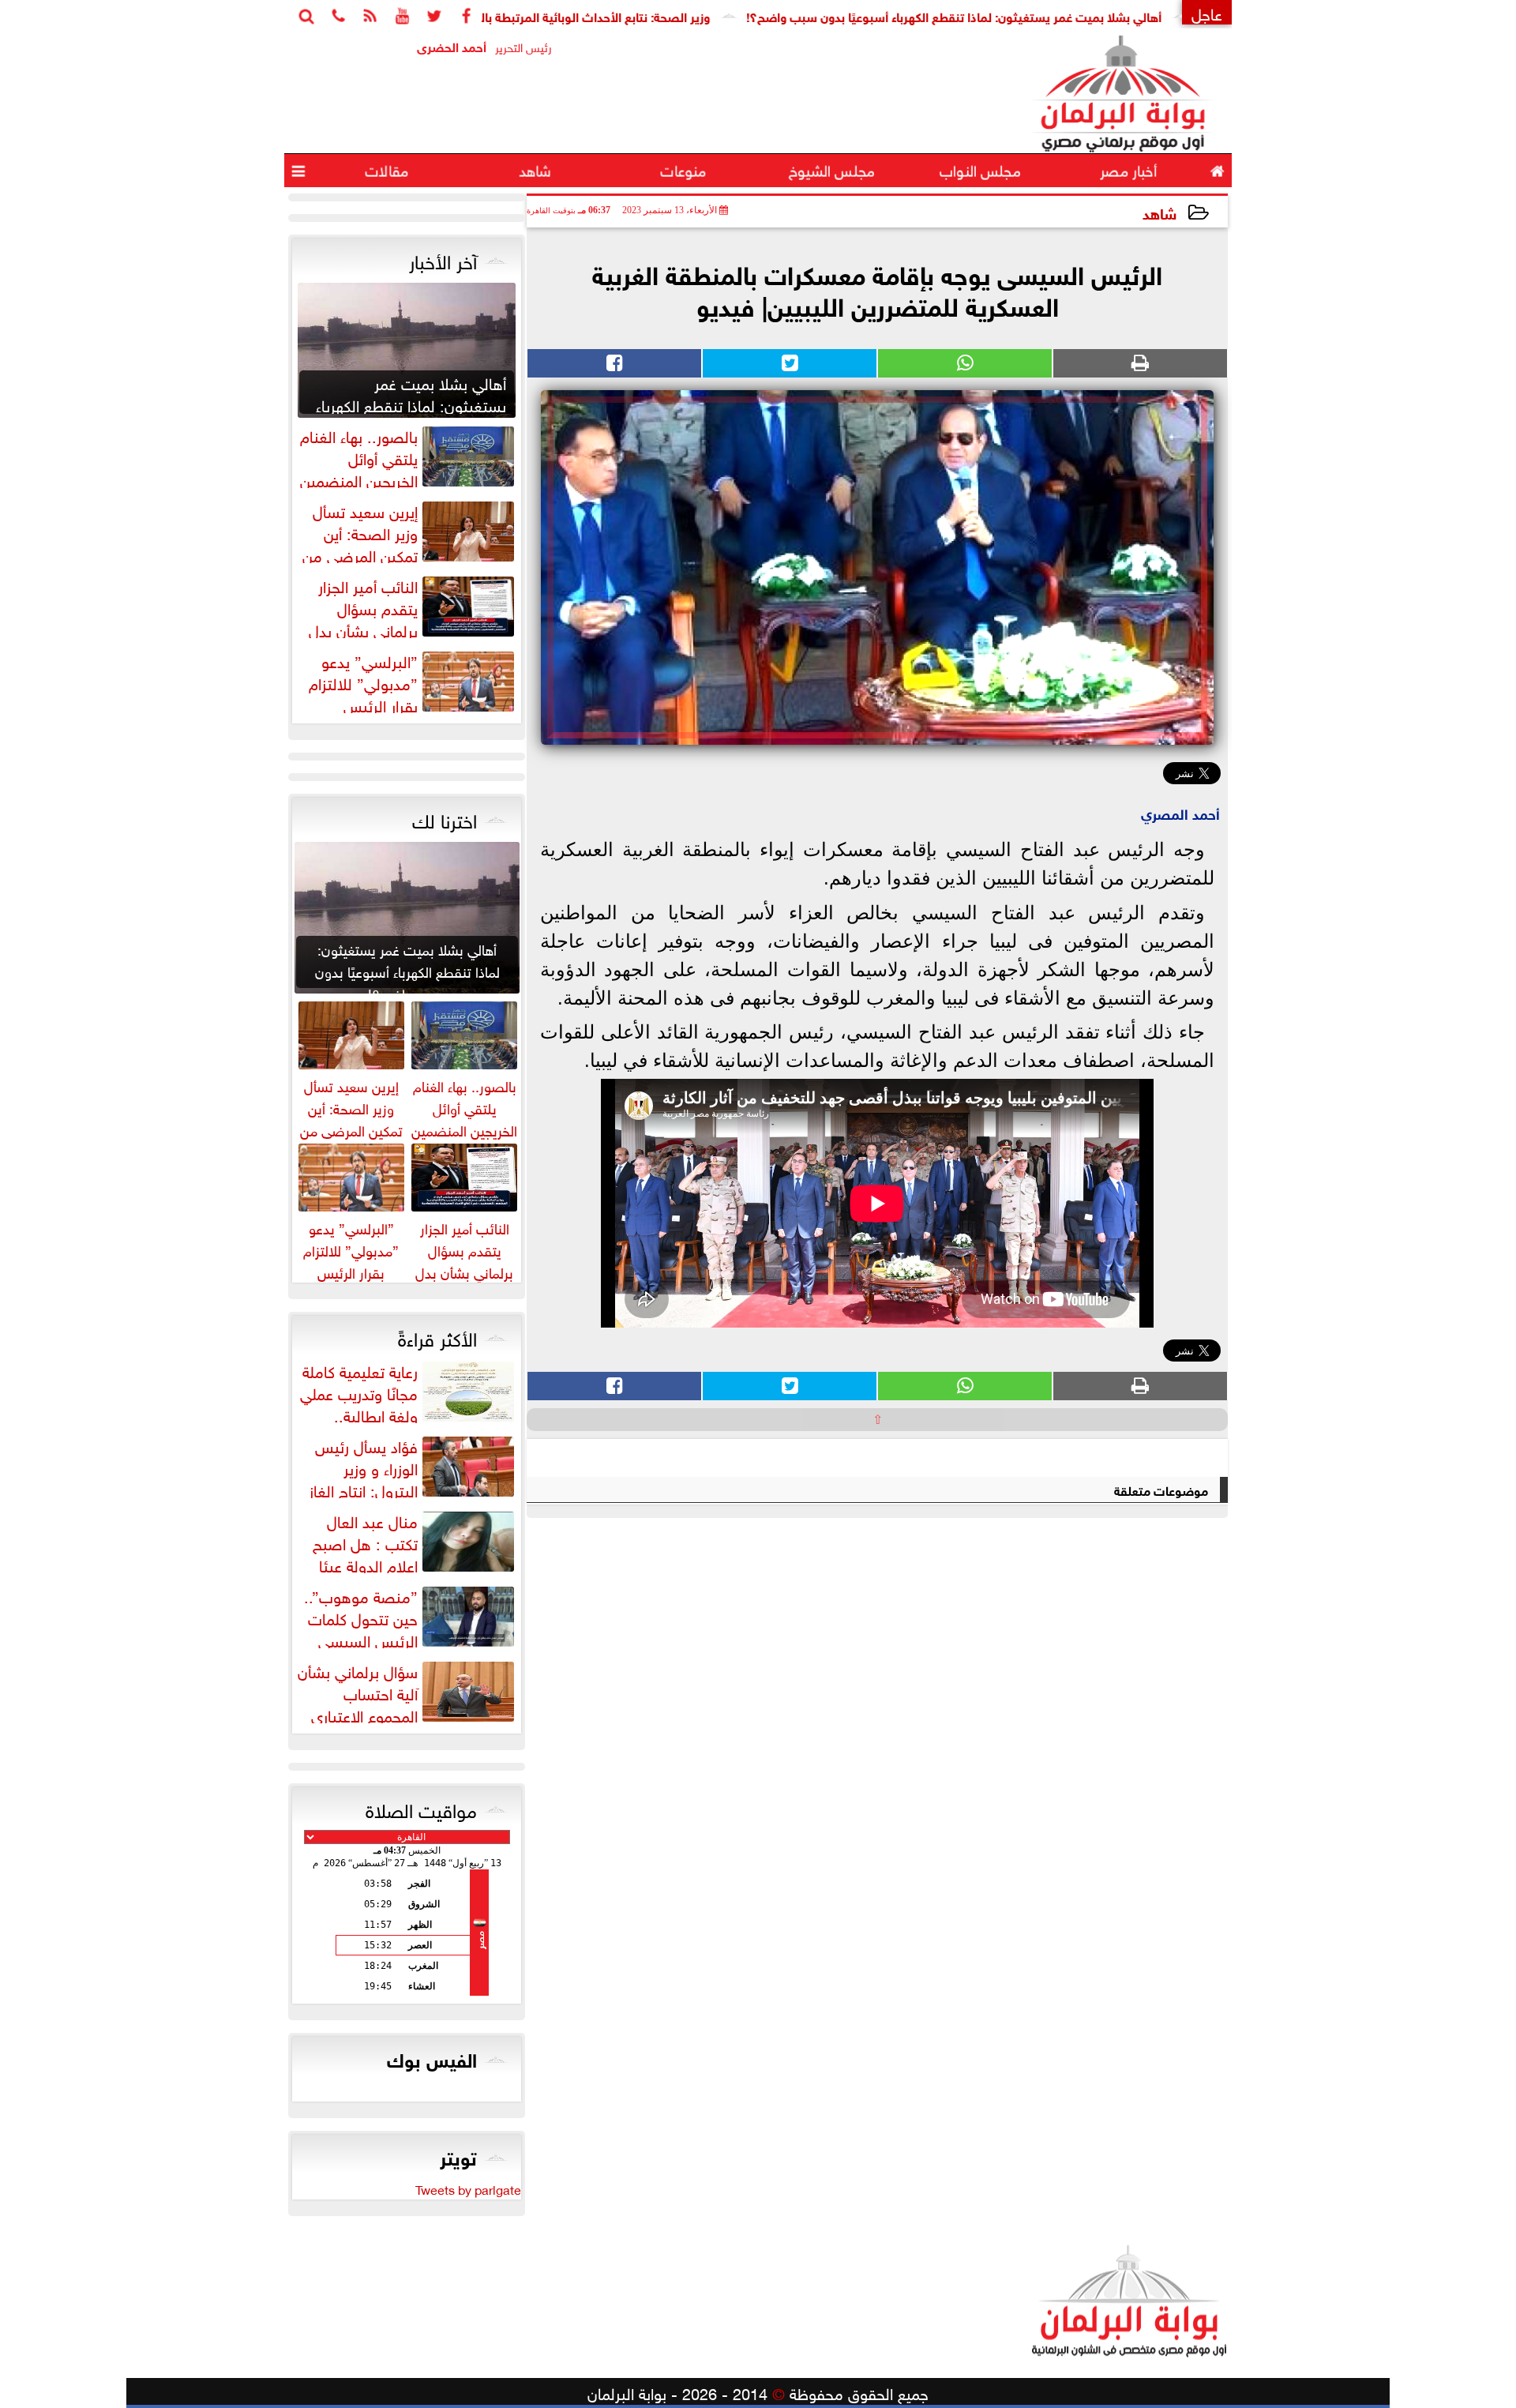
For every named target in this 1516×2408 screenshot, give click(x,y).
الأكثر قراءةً (437, 1336)
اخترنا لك (445, 818)
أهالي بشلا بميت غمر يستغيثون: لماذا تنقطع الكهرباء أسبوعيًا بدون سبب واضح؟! (1038, 15)
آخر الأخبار (443, 259)
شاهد (1160, 212)
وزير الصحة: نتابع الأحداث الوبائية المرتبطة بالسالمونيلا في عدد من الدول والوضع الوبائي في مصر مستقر (526, 15)
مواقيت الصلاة (421, 1808)
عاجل (1207, 12)
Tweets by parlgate (468, 2188)
